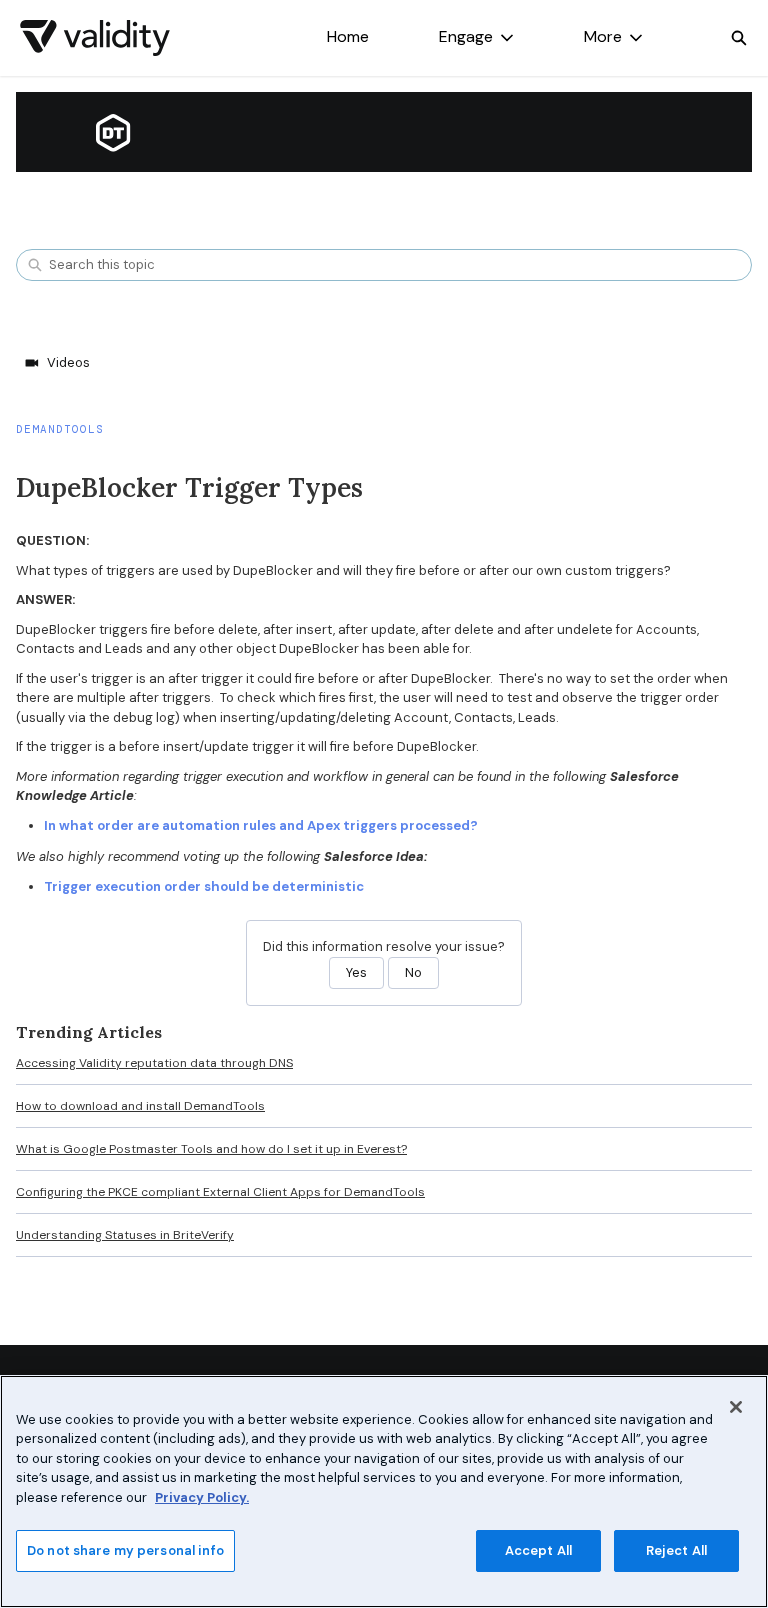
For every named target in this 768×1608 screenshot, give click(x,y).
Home (348, 36)
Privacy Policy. (202, 1497)
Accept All (538, 1550)
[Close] (736, 1407)
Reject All (676, 1550)
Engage (466, 36)
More (603, 36)
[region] (384, 1491)
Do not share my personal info (125, 1550)
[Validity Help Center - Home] (95, 38)
